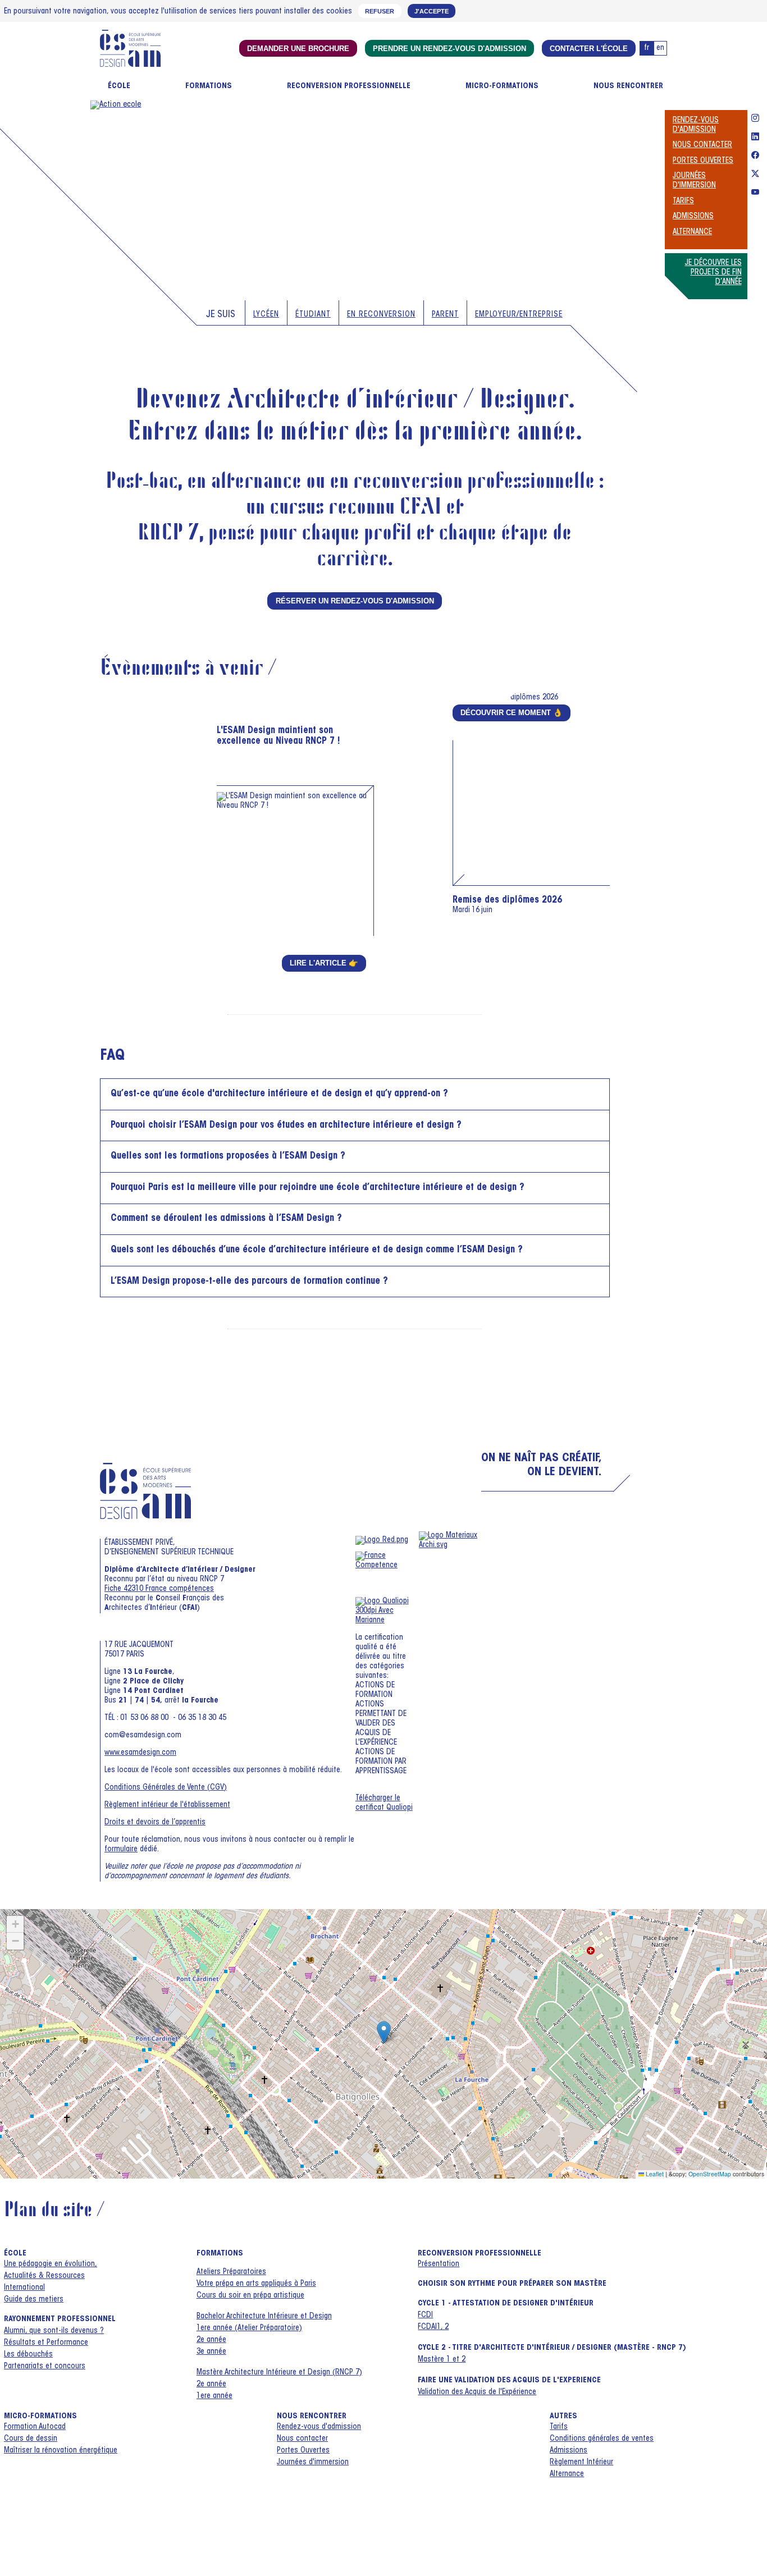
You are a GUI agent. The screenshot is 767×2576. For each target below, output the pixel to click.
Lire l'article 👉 (324, 963)
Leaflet (654, 2174)
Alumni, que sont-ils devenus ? (54, 2331)
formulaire (121, 1850)
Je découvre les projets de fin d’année (713, 273)
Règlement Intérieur (581, 2463)
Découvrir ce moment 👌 (512, 713)
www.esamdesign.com (140, 1753)
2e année (211, 2340)
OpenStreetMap (710, 2174)
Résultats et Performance (46, 2343)
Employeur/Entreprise (519, 315)
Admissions (693, 217)
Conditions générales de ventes (602, 2439)
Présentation (439, 2264)
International (24, 2288)
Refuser (380, 11)
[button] (384, 2032)
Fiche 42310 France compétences (159, 1589)
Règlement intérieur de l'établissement (167, 1805)
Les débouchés (28, 2355)
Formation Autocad (35, 2427)
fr (647, 48)
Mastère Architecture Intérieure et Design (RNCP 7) (279, 2373)
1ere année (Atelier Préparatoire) (249, 2328)
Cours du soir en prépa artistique (250, 2296)
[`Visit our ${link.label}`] (755, 120)
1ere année (214, 2396)
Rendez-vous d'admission (319, 2427)
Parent (445, 315)
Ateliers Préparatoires (231, 2272)
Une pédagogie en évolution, (51, 2264)
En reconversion (381, 315)
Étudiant (313, 315)
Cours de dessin (31, 2439)
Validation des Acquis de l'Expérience (477, 2392)
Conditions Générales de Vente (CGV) (166, 1788)
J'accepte (432, 11)
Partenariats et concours (45, 2367)
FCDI (425, 2316)
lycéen (266, 315)
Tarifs (683, 202)
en (660, 48)
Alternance (692, 232)
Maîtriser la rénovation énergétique (61, 2451)
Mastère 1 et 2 (442, 2360)
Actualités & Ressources (44, 2276)
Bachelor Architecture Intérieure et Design (264, 2317)
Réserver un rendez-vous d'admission (355, 601)
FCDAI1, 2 (433, 2327)
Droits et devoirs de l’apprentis (155, 1823)
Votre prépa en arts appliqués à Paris (256, 2284)
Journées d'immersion (313, 2463)
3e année (211, 2352)
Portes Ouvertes (703, 161)
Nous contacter (702, 145)
